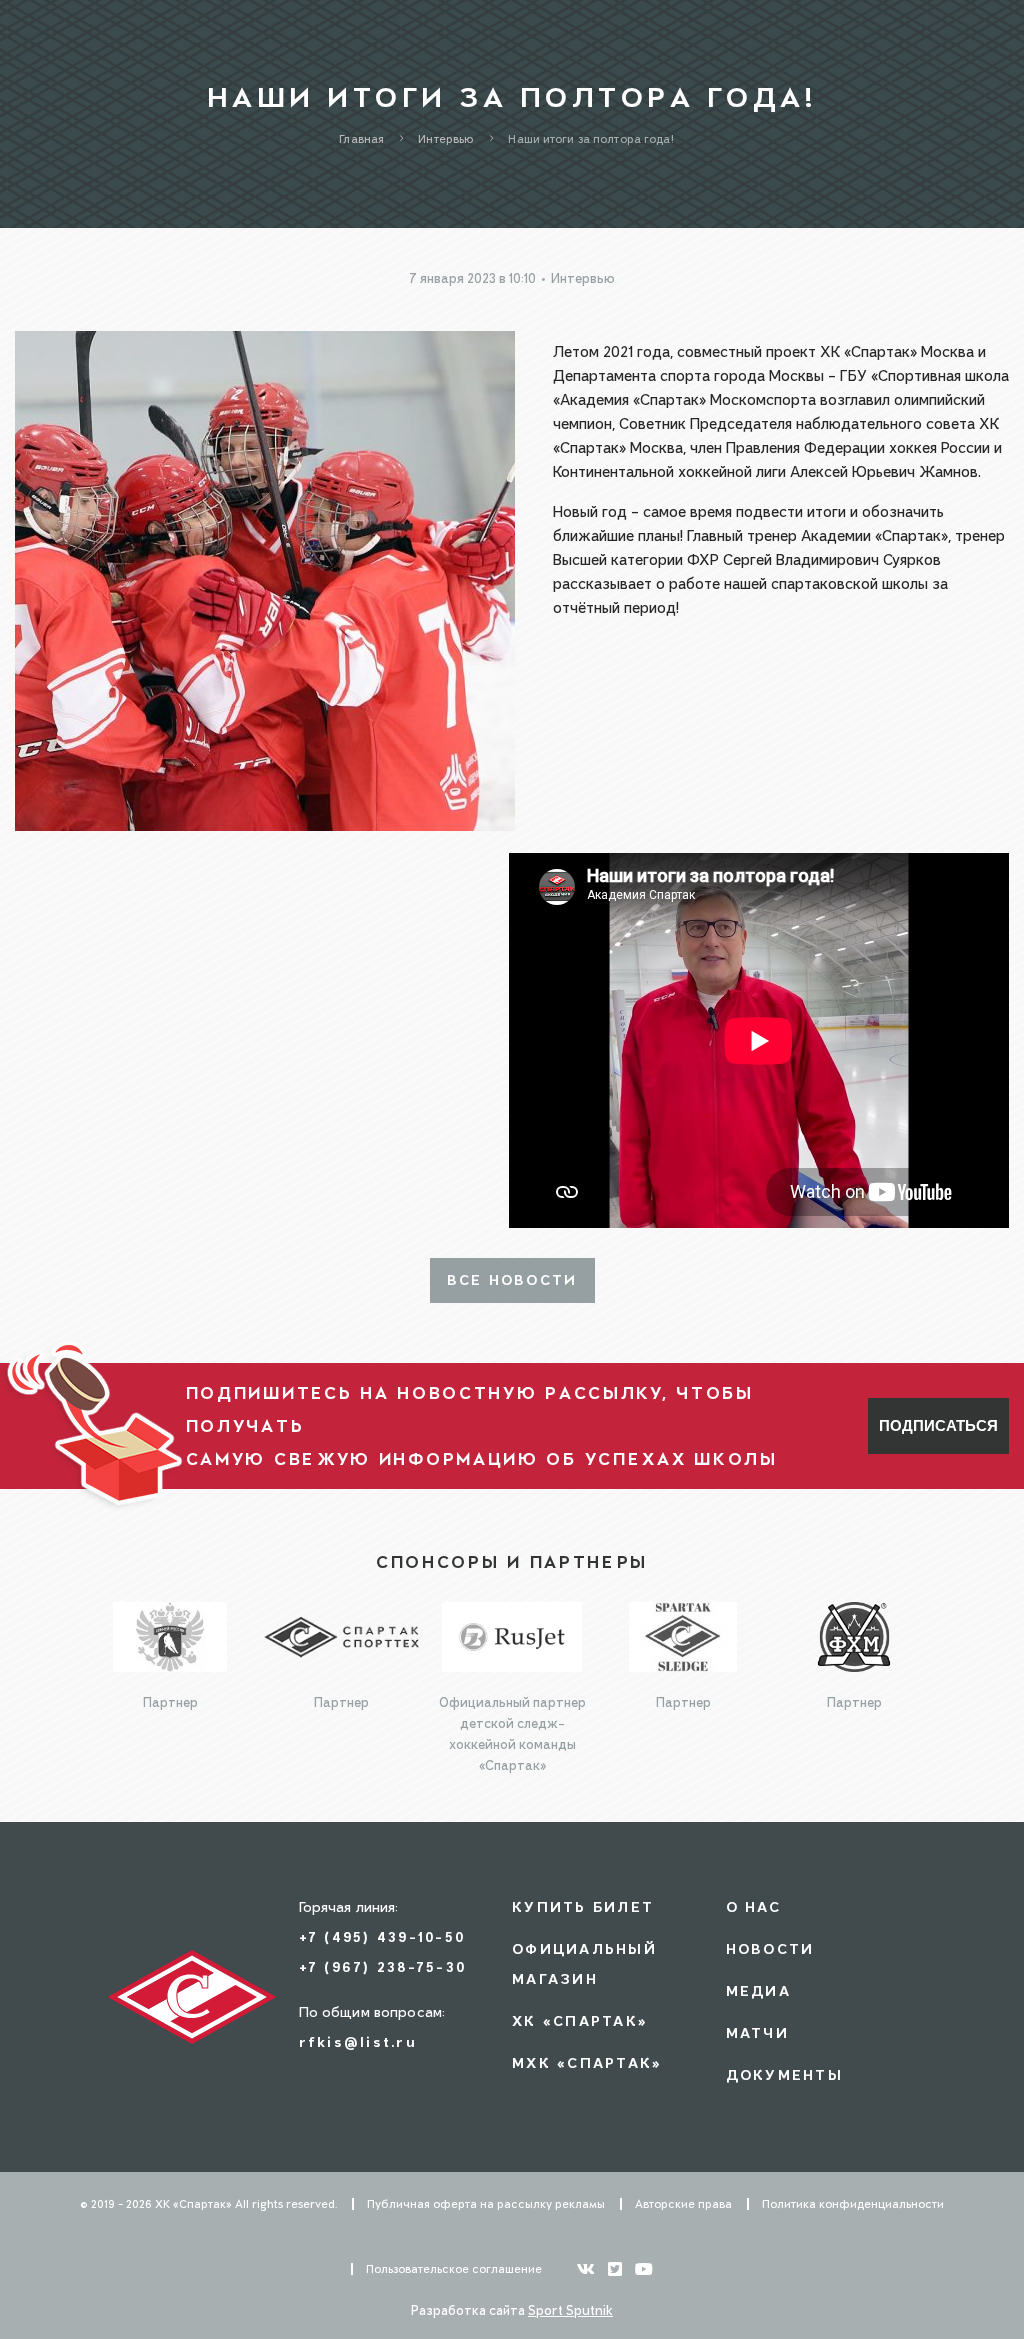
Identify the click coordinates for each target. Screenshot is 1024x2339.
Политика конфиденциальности (853, 2204)
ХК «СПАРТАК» (580, 2020)
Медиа (758, 1990)
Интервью (583, 278)
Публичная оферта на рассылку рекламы (486, 2204)
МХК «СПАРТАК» (587, 2062)
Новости (770, 1948)
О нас (753, 1906)
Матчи (757, 2032)
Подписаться (938, 1425)
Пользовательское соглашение (454, 2269)
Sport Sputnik (570, 2310)
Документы (784, 2074)
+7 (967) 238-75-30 (383, 1966)
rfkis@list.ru (358, 2041)
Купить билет (583, 1906)
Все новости (512, 1280)
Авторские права (683, 2204)
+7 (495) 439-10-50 (382, 1936)
